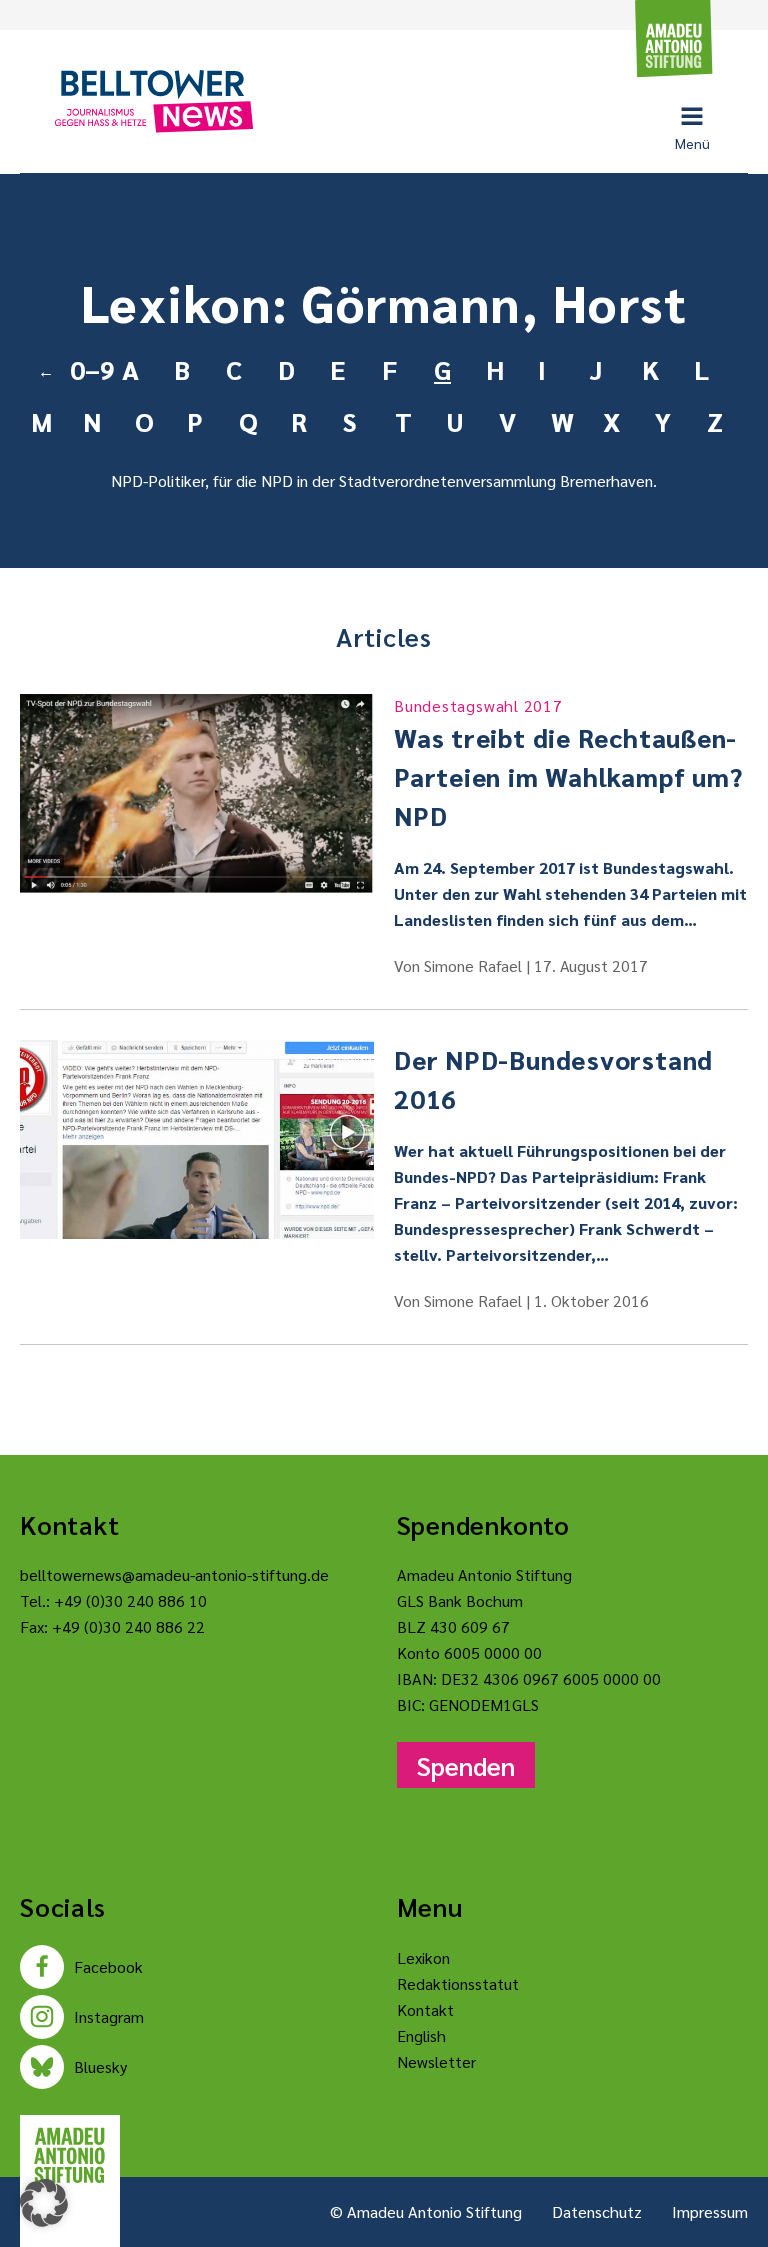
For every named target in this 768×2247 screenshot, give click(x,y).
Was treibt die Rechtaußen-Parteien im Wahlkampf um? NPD (568, 763)
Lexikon (423, 1957)
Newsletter (436, 2061)
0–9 (88, 369)
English (421, 2035)
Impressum (710, 2211)
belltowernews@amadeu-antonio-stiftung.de (174, 1574)
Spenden (466, 1765)
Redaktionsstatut (458, 1983)
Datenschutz (597, 2211)
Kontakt (425, 2009)
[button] (44, 2203)
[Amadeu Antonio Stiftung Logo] (70, 2155)
